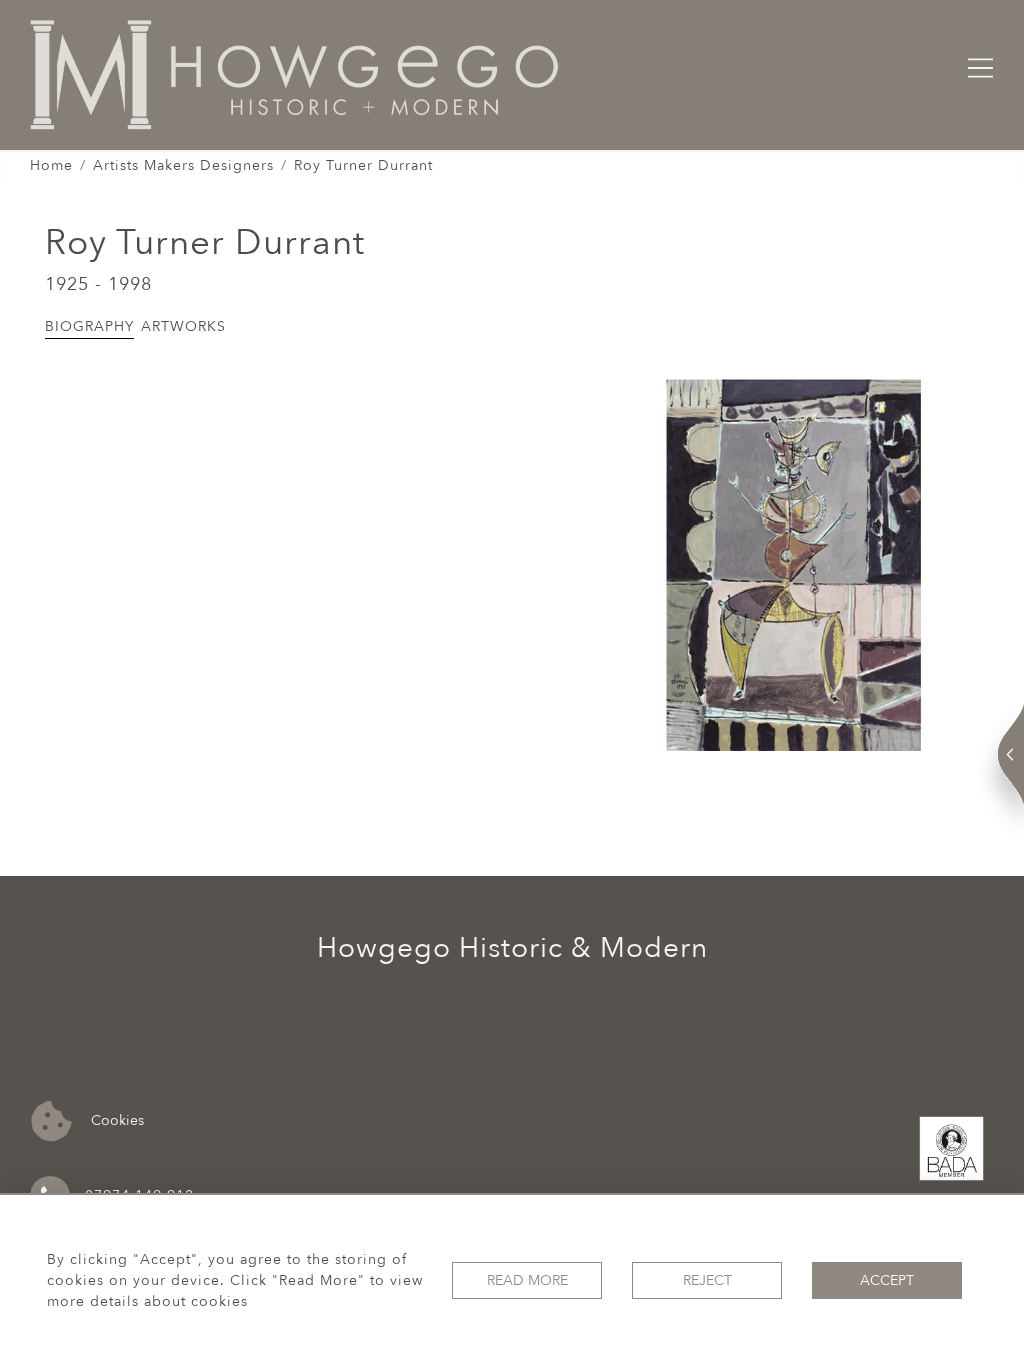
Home (51, 165)
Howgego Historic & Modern (512, 948)
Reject (707, 1280)
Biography (89, 326)
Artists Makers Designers (183, 165)
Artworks (183, 326)
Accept (887, 1280)
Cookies (115, 1119)
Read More (527, 1280)
